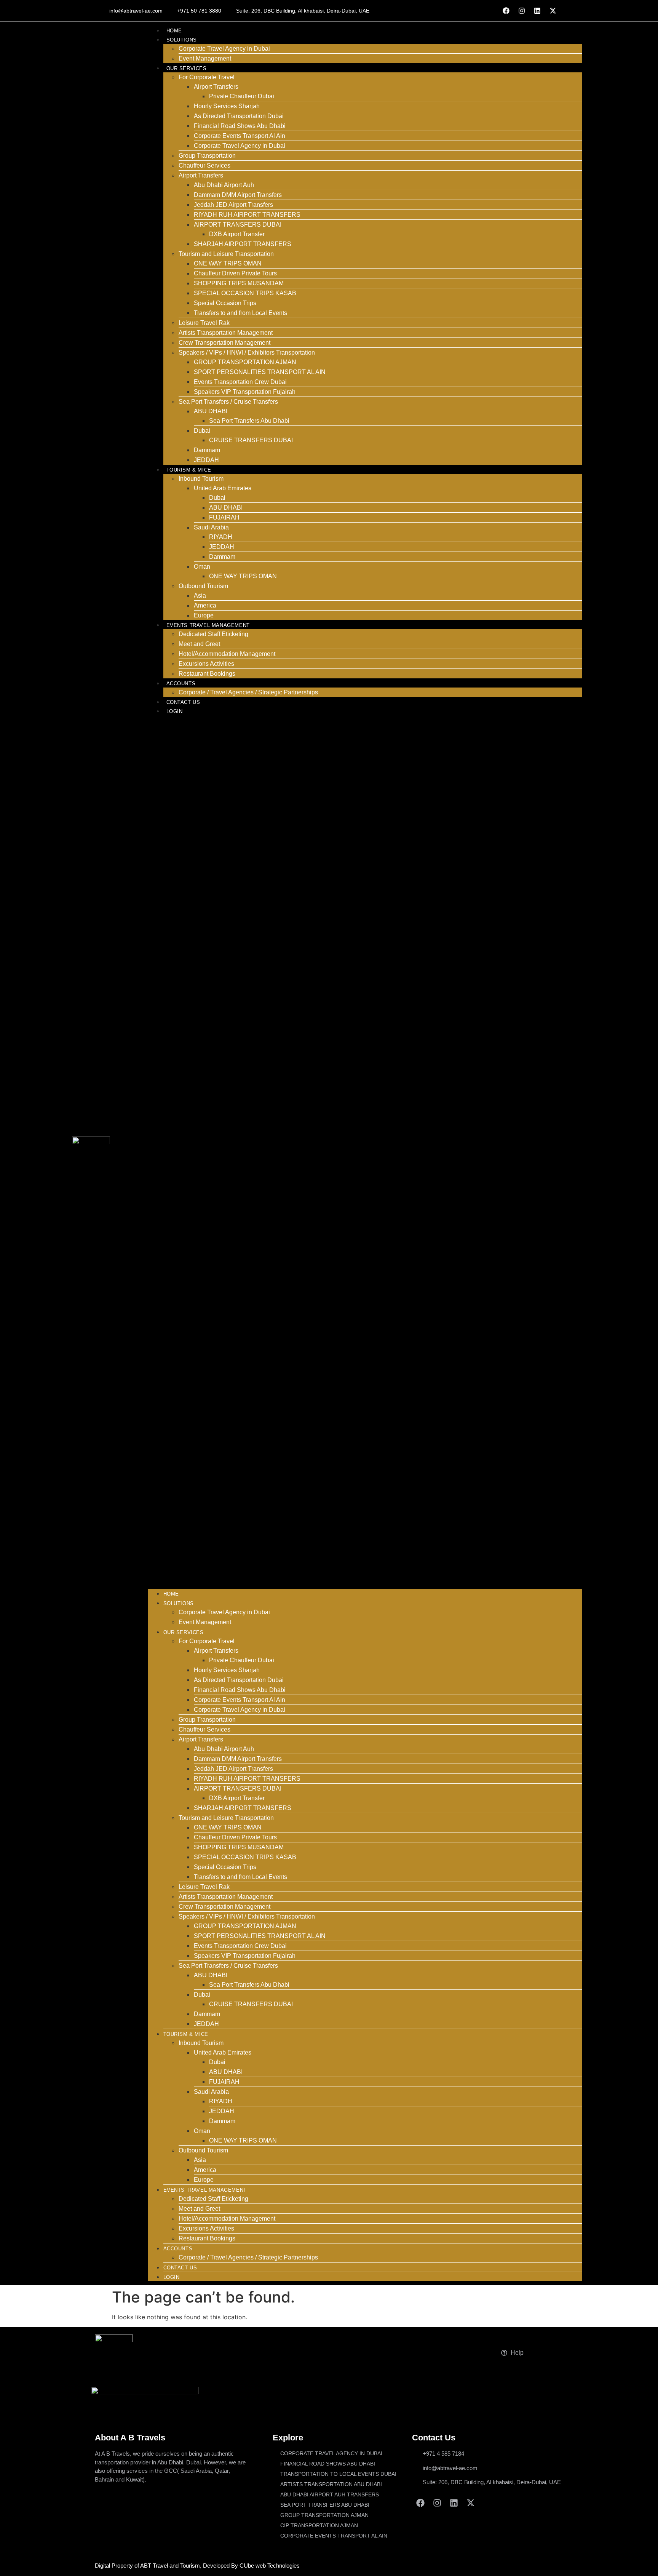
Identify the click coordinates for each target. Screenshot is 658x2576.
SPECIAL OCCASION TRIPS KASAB (245, 293)
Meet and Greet (199, 644)
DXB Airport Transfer (237, 234)
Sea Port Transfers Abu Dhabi (249, 421)
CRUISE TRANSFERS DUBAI (251, 440)
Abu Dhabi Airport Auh (224, 185)
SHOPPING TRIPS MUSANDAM (239, 283)
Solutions (182, 40)
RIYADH (221, 537)
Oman (202, 567)
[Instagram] (522, 11)
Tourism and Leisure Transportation (226, 254)
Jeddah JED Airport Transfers (233, 205)
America (205, 605)
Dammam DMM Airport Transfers (238, 195)
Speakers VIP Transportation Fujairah (245, 392)
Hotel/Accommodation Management (227, 654)
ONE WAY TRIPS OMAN (228, 263)
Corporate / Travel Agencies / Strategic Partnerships (248, 692)
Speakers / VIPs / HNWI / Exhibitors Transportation (247, 353)
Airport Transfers (216, 87)
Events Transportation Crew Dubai (240, 382)
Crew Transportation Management (224, 343)
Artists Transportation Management (226, 333)
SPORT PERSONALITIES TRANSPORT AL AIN (260, 372)
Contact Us (183, 702)
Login (175, 711)
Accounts (181, 684)
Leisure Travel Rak (204, 323)
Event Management (205, 58)
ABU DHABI (211, 411)
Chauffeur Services (204, 165)
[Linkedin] (537, 11)
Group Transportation (207, 156)
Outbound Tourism (203, 586)
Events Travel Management (208, 625)
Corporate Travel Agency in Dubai (224, 49)
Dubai (202, 431)
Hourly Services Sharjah (227, 106)
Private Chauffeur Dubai (242, 96)
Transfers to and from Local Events (240, 313)
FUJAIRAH (225, 517)
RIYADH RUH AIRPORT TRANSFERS (247, 215)
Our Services (187, 68)
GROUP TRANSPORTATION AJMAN (245, 362)
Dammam (207, 450)
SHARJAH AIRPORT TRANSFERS (243, 244)
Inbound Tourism (201, 479)
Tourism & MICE (189, 470)
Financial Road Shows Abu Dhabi (240, 126)
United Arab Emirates (223, 488)
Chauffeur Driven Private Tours (235, 273)
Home (174, 31)
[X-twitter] (553, 11)
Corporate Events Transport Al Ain (240, 136)
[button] (365, 1152)
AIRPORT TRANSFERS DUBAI (238, 225)
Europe (204, 615)
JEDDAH (206, 460)
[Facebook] (506, 11)
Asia (200, 596)
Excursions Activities (206, 664)
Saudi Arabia (211, 527)
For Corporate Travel (207, 77)
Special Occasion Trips (225, 303)
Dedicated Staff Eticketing (213, 634)
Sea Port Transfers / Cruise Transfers (228, 402)
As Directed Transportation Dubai (239, 116)
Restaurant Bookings (207, 674)
